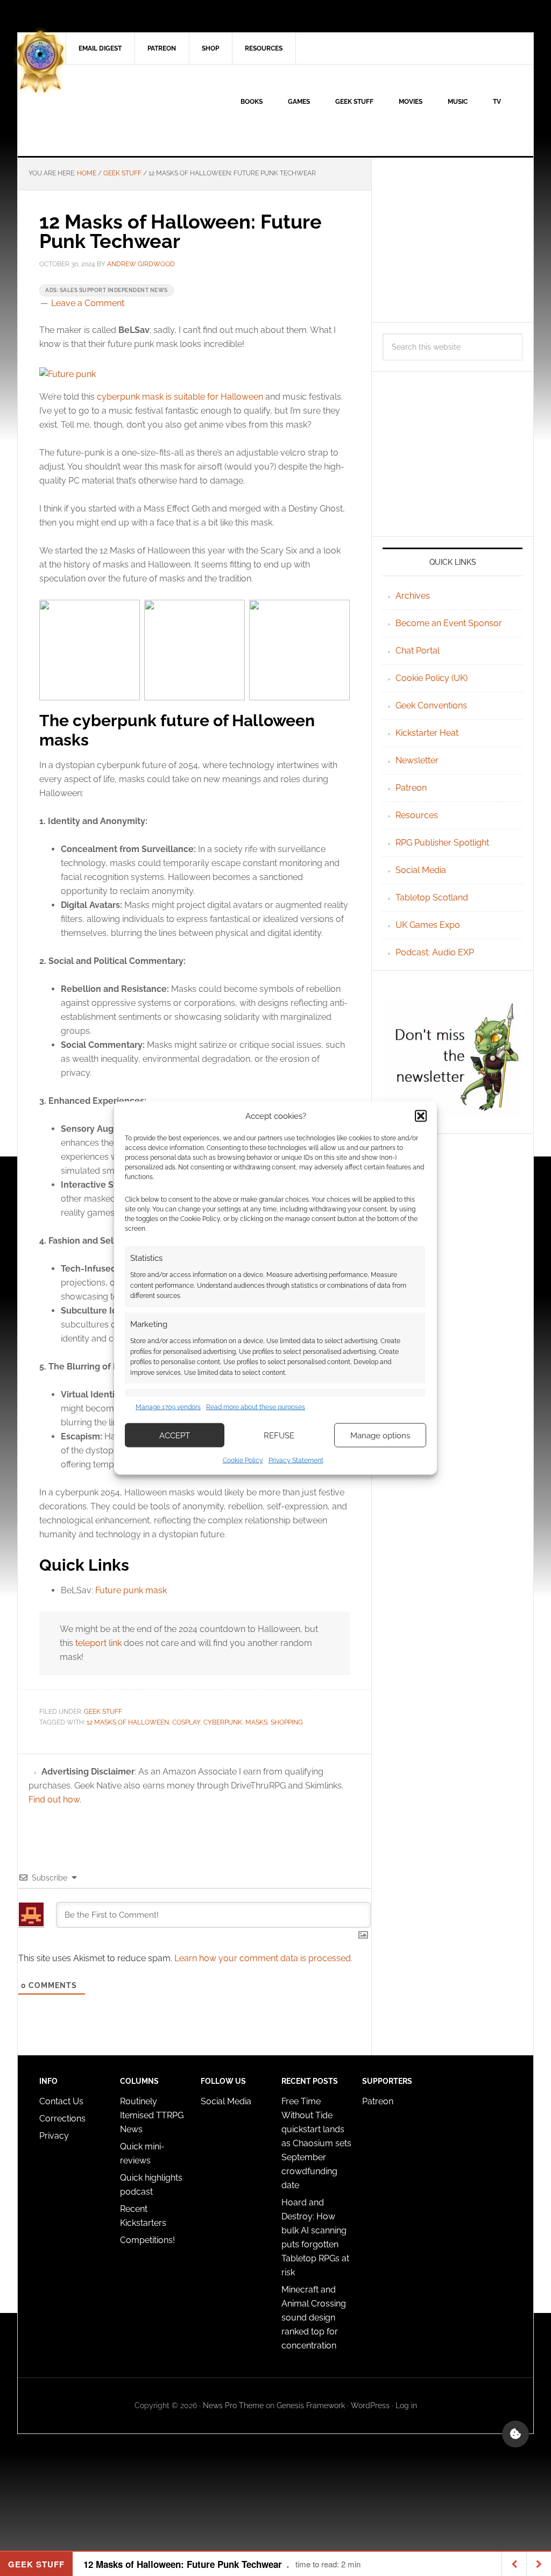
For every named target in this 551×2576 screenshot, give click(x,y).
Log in (406, 2405)
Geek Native (109, 110)
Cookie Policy (243, 1460)
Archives (413, 596)
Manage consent (515, 2434)
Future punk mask (131, 1590)
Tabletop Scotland (432, 897)
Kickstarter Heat (427, 733)
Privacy (54, 2136)
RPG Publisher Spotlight (442, 843)
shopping (287, 1722)
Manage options (380, 1435)
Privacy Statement (296, 1460)
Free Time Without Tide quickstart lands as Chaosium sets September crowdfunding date (316, 2143)
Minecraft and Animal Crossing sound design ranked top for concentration (314, 2318)
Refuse (279, 1435)
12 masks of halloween (128, 1722)
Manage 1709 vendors (168, 1407)
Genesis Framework (311, 2405)
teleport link (98, 1643)
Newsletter (417, 760)
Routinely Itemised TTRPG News (152, 2115)
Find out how (54, 1800)
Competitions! (147, 2240)
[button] (421, 1116)
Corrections (62, 2119)
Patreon (411, 788)
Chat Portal (418, 651)
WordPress (370, 2405)
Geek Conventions (431, 705)
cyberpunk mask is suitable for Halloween (179, 397)
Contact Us (61, 2101)
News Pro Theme (233, 2405)
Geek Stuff (103, 1712)
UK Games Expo (428, 925)
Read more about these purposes (256, 1407)
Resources (417, 815)
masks (256, 1722)
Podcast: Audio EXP (435, 952)
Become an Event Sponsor (449, 623)
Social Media (421, 870)
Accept (175, 1435)
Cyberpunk (223, 1722)
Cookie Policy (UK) (432, 678)
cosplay (186, 1722)
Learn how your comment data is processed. (263, 1958)
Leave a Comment (88, 303)
